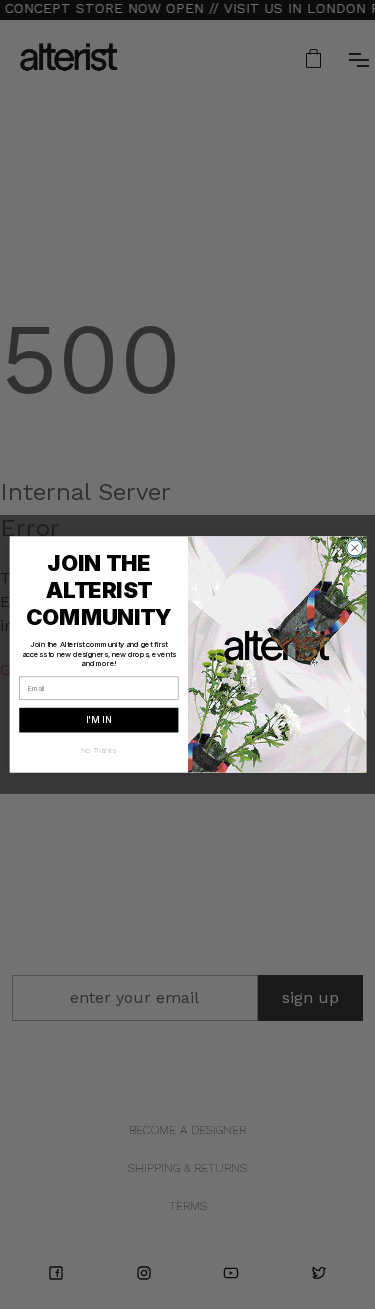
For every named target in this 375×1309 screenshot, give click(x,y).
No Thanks (98, 750)
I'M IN (98, 720)
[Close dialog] (354, 548)
